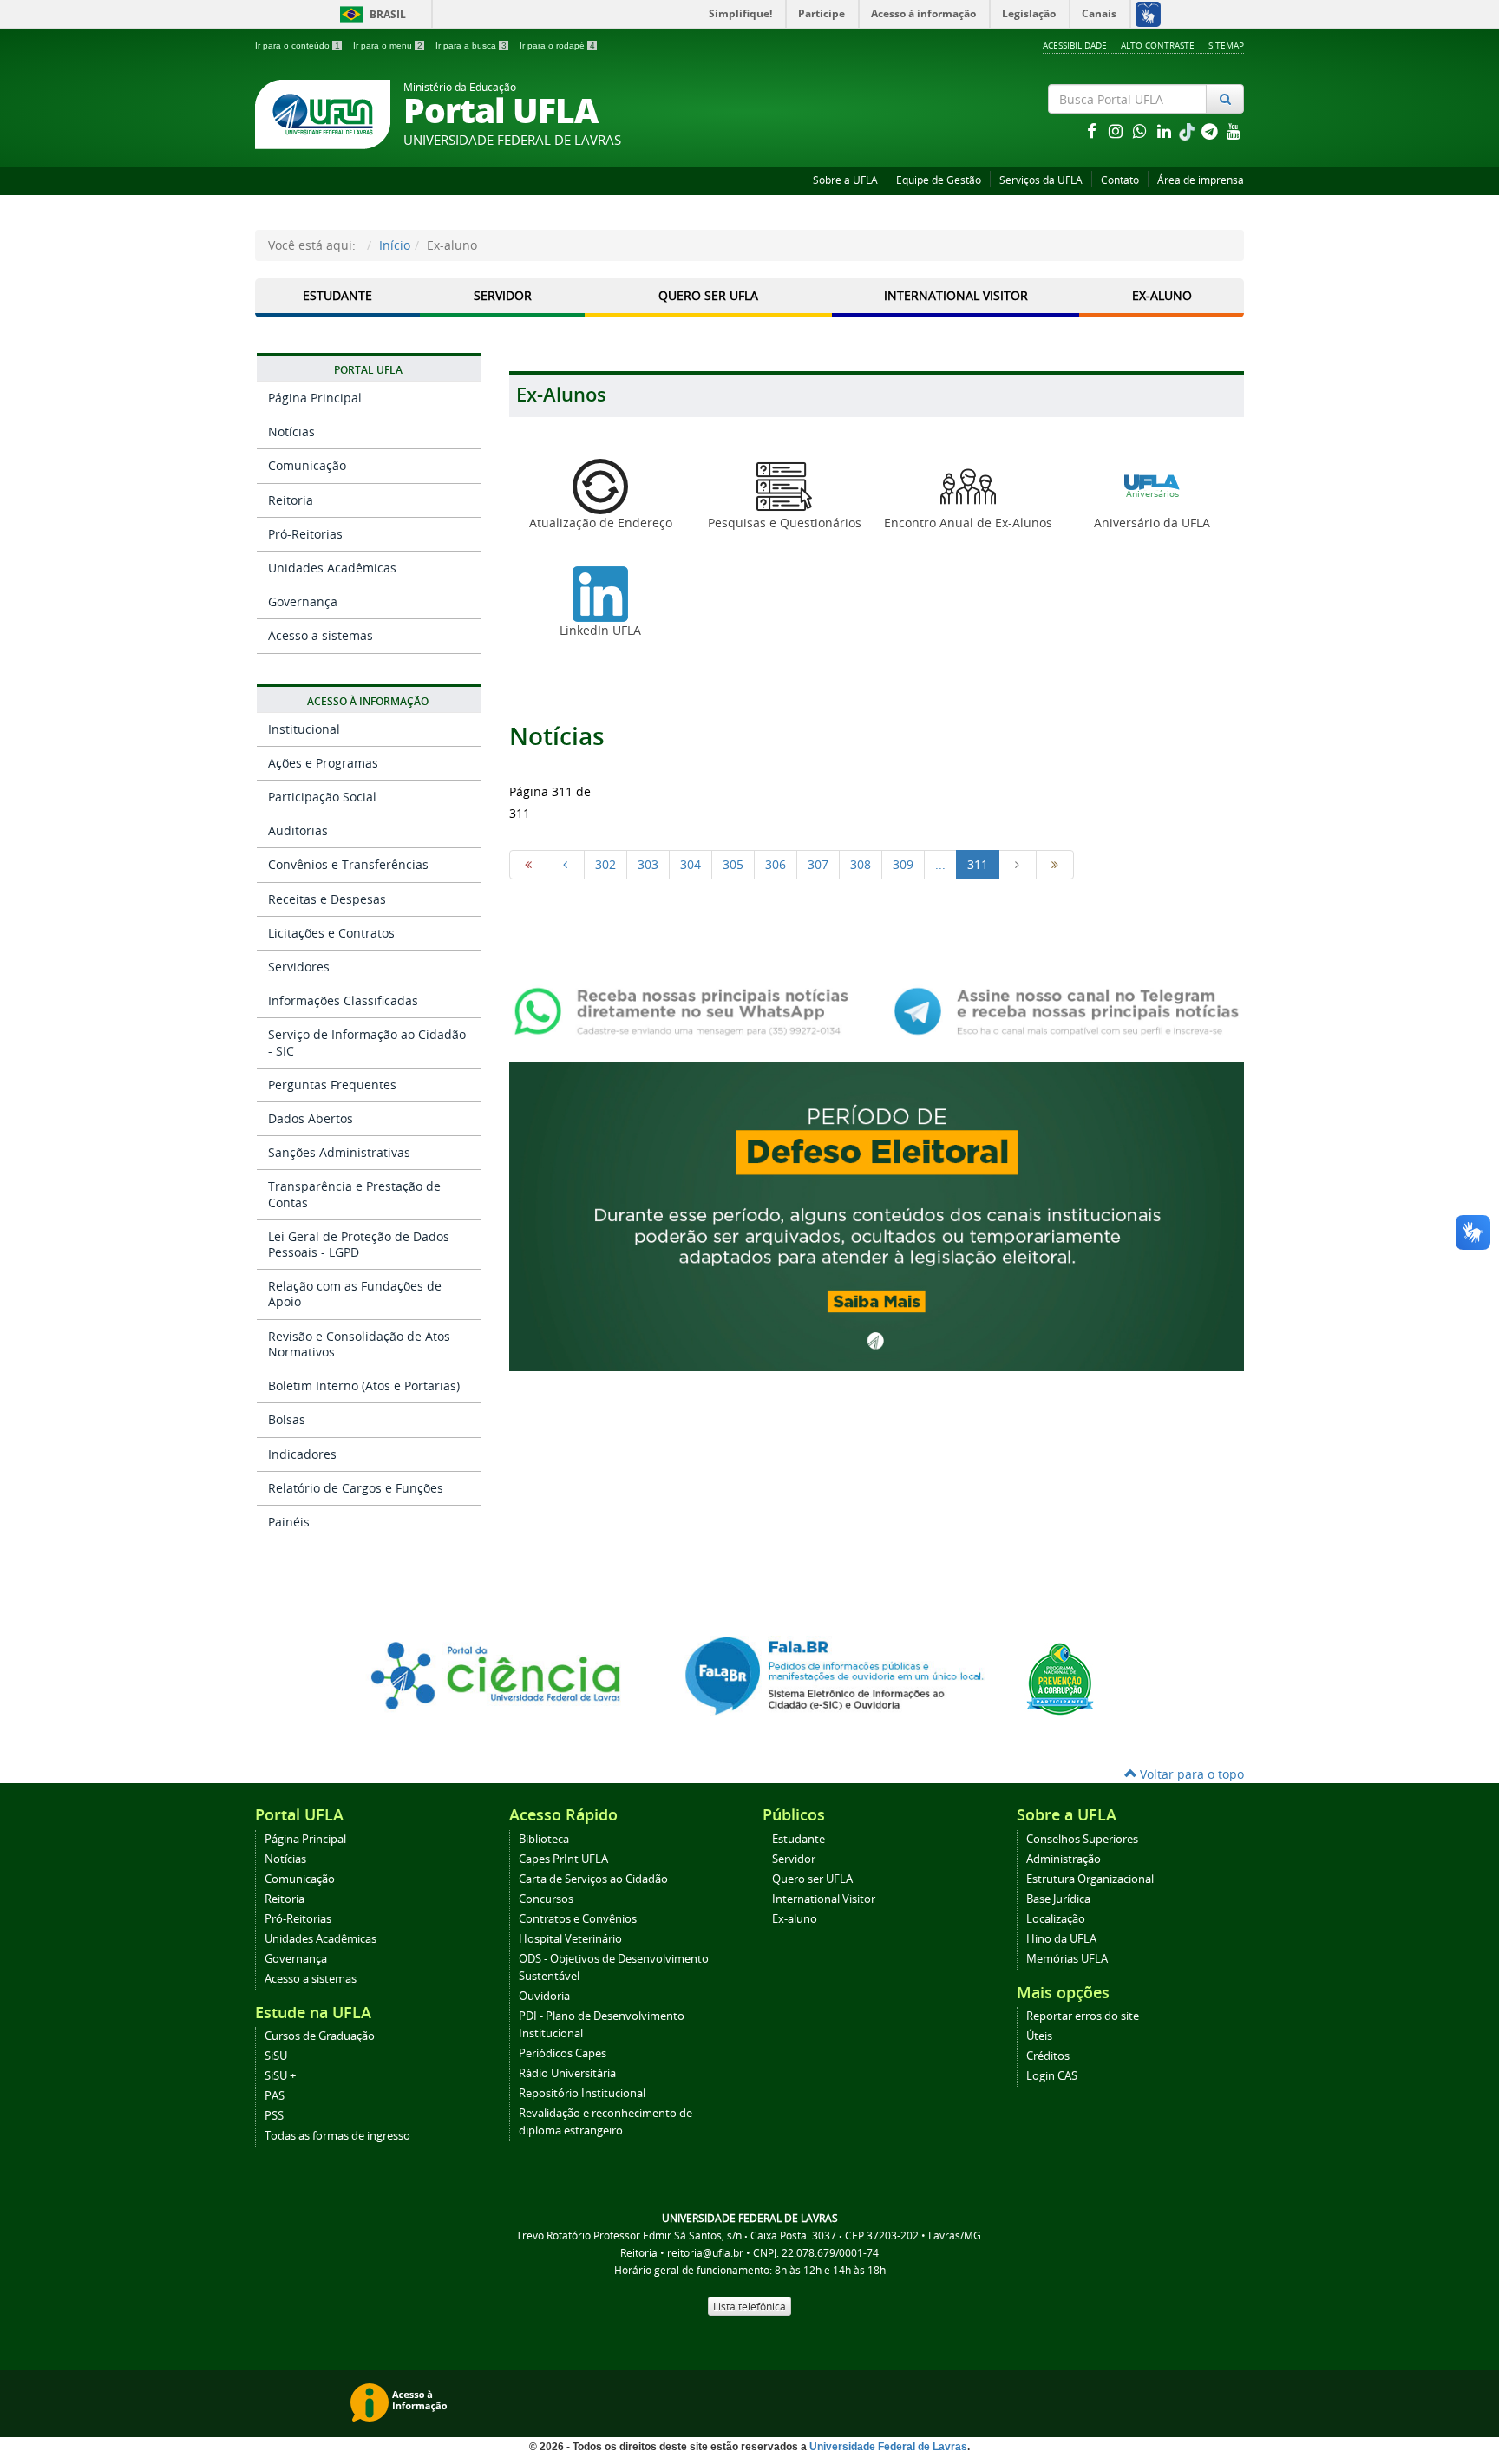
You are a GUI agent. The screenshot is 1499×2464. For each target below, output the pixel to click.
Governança (303, 601)
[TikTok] (1188, 131)
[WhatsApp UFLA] (687, 1010)
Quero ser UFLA (708, 295)
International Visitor (956, 295)
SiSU (276, 2056)
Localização (1056, 1919)
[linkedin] (1166, 131)
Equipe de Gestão (939, 180)
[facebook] (1093, 131)
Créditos (1048, 2056)
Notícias (291, 431)
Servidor (503, 295)
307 (818, 864)
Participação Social (322, 797)
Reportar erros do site (1083, 2016)
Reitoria (291, 500)
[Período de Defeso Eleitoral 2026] (877, 1216)
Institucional (304, 729)
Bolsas (287, 1419)
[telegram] (1211, 131)
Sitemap (1226, 45)
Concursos (546, 1899)
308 (861, 864)
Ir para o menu (388, 46)
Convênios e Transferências (348, 864)
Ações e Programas (323, 763)
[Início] (528, 865)
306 (776, 864)
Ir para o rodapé (557, 46)
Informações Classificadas (343, 1000)
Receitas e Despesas (327, 899)
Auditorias (298, 830)
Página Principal (315, 398)
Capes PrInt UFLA (563, 1859)
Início (395, 245)
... (940, 864)
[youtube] (1234, 131)
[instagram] (1117, 131)
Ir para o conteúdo (298, 46)
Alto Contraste (1158, 45)
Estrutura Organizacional (1090, 1879)
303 (648, 864)
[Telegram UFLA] (1067, 1010)
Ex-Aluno (1162, 295)
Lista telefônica (749, 2306)
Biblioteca (544, 1839)
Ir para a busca (471, 46)
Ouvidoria (544, 1996)
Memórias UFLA (1067, 1959)
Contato (1120, 180)
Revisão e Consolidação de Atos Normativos (359, 1344)
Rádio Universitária (567, 2073)
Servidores (299, 967)
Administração (1064, 1859)
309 (903, 864)
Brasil (370, 14)
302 (605, 864)
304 (691, 864)
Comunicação (307, 465)
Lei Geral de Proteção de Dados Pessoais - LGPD (359, 1244)
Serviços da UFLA (1041, 180)
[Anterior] (566, 865)
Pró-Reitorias (305, 534)
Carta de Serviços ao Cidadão (593, 1879)
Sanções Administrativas (339, 1152)
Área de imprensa (1201, 180)
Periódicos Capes (563, 2053)
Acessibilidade (1075, 45)
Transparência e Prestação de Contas (354, 1194)
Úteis (1039, 2036)
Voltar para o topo (1190, 1774)
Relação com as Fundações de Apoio (355, 1294)
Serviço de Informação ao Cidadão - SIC (367, 1042)
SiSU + (280, 2076)
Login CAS (1052, 2076)
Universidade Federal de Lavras (888, 2447)
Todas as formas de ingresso (337, 2136)
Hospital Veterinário (570, 1939)
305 (733, 864)
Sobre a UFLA (845, 180)
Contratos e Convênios (578, 1919)
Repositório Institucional (582, 2093)
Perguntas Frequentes (332, 1085)
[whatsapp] (1142, 131)
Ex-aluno (795, 1919)
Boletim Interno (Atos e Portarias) (364, 1386)
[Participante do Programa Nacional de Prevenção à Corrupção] (1060, 1678)
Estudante (337, 295)
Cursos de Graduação (320, 2036)
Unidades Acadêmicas (332, 568)
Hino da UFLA (1061, 1939)
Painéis (289, 1522)
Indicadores (302, 1454)
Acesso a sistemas (321, 635)
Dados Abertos (311, 1118)
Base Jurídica (1058, 1899)
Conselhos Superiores (1082, 1839)
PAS (275, 2096)
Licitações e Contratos (331, 933)
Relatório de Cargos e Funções (356, 1488)
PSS (274, 2116)
